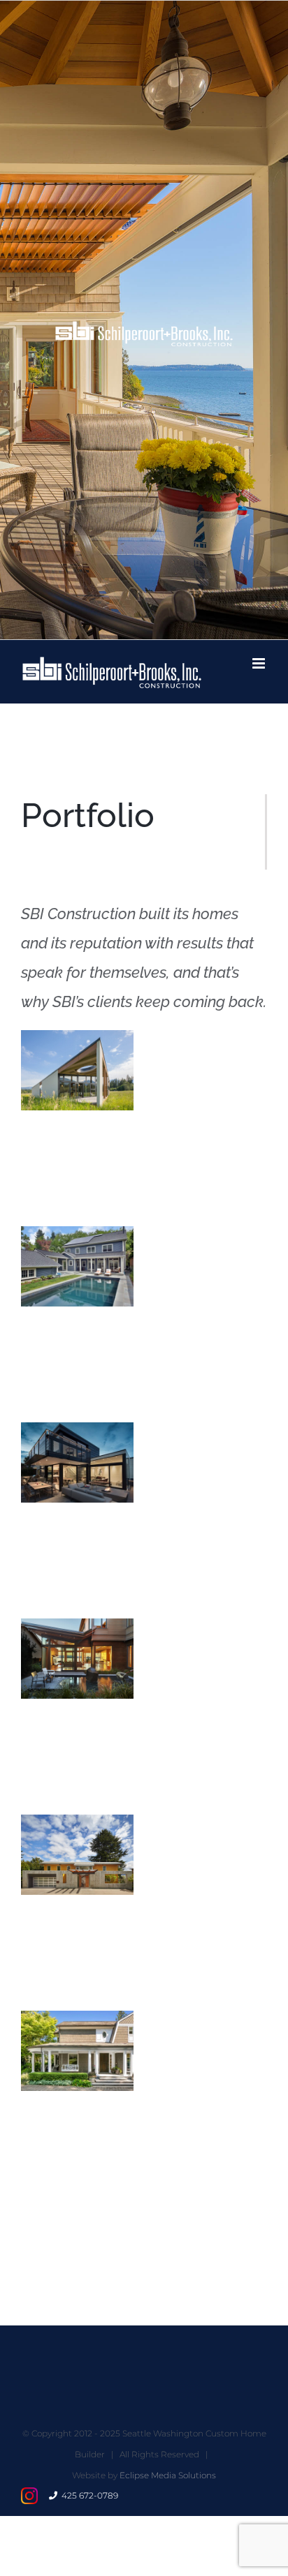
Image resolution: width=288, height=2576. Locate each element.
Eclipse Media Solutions (168, 2475)
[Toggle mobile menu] (260, 663)
